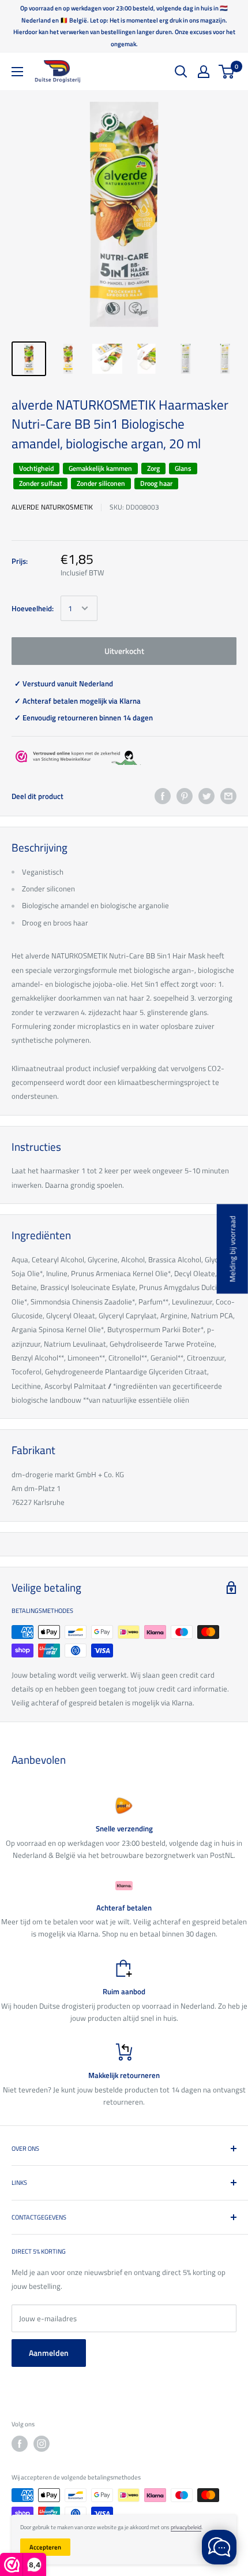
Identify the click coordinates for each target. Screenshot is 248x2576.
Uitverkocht (124, 651)
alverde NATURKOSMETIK (52, 507)
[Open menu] (17, 72)
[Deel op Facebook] (163, 796)
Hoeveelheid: (33, 608)
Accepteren (45, 2547)
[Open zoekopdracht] (181, 72)
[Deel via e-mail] (228, 796)
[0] (227, 72)
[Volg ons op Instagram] (42, 2444)
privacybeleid (186, 2527)
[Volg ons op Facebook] (20, 2444)
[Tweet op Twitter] (206, 796)
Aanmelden (49, 2353)
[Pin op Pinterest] (185, 796)
